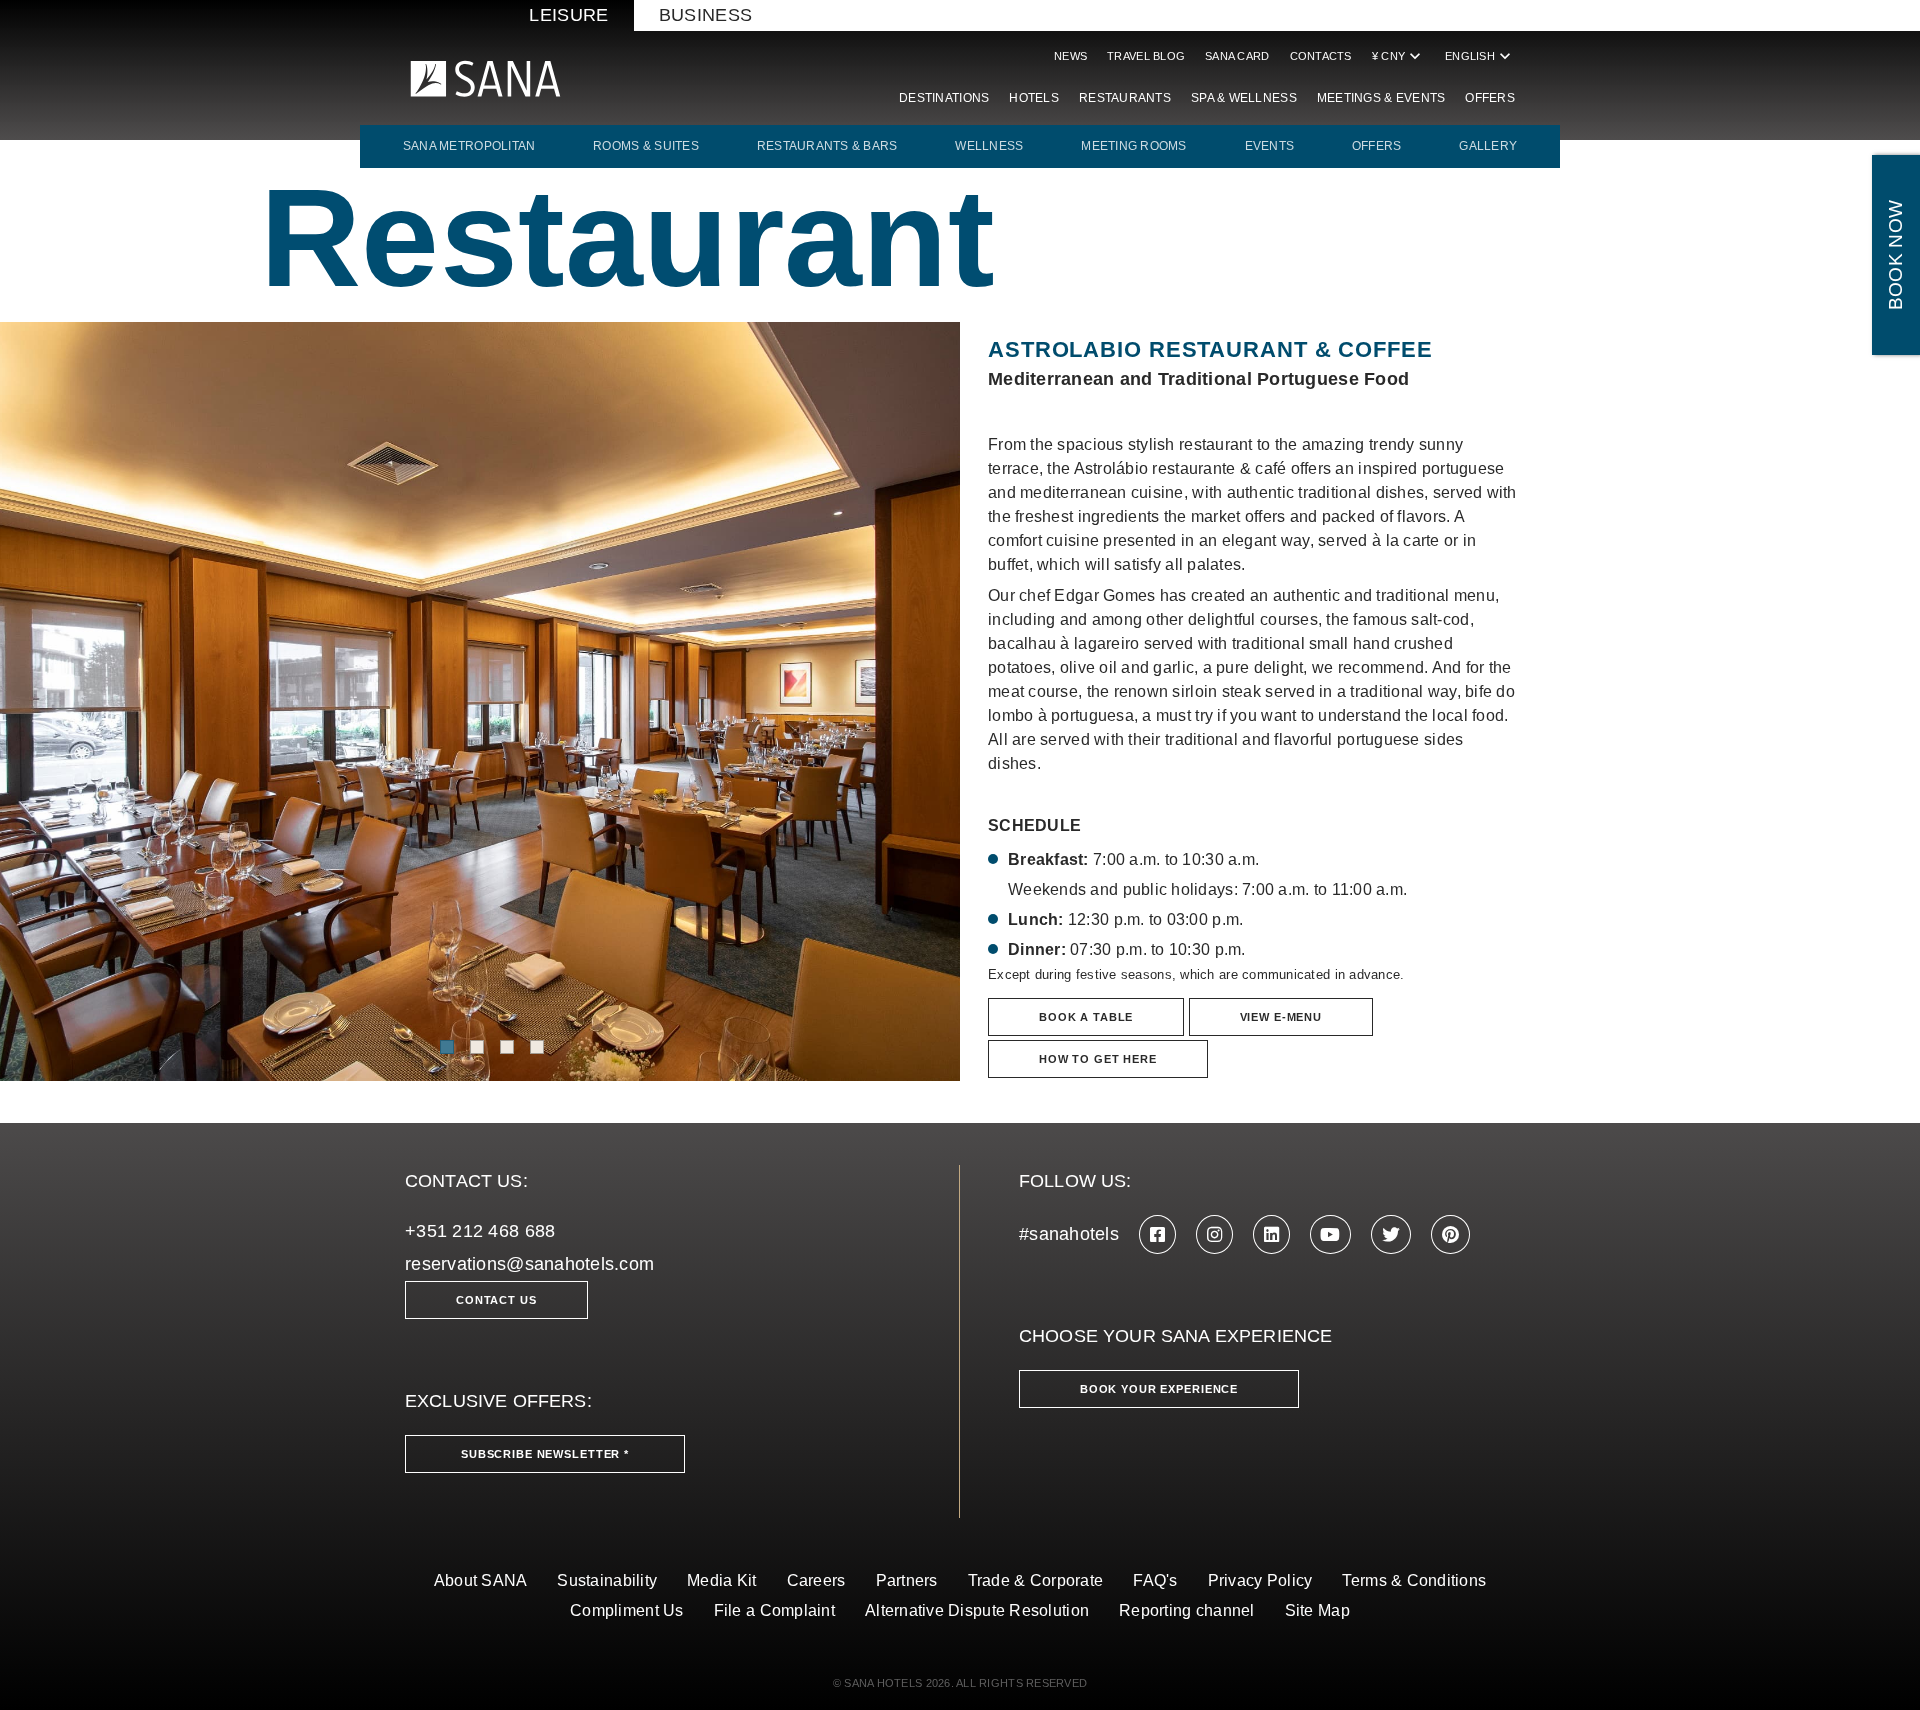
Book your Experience (1159, 1389)
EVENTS (1270, 146)
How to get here (1098, 1059)
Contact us (496, 1300)
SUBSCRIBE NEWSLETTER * (545, 1454)
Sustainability (607, 1580)
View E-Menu (1281, 1017)
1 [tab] (447, 1047)
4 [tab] (537, 1047)
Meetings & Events (1381, 98)
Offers (1490, 98)
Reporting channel (1187, 1610)
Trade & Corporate (1036, 1580)
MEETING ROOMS (1134, 146)
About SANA (481, 1580)
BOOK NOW (1895, 255)
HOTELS (1034, 98)
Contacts (1321, 56)
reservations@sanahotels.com (529, 1264)
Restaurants (1125, 98)
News (1070, 56)
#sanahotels (1069, 1234)
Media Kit (721, 1580)
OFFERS (1377, 146)
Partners (907, 1580)
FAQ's (1155, 1580)
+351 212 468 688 (480, 1231)
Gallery (1488, 146)
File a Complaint (774, 1610)
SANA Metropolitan (469, 146)
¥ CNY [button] (1398, 56)
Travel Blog (1146, 56)
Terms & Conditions (1414, 1580)
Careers (816, 1580)
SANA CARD (1237, 56)
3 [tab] (507, 1047)
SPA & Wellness (1244, 98)
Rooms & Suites (646, 146)
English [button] (1480, 56)
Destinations (944, 98)
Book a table (1086, 1017)
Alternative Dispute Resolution (977, 1610)
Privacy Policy (1260, 1580)
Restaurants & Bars (827, 146)
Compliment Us (627, 1610)
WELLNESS (989, 146)
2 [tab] (477, 1047)
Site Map (1317, 1610)
